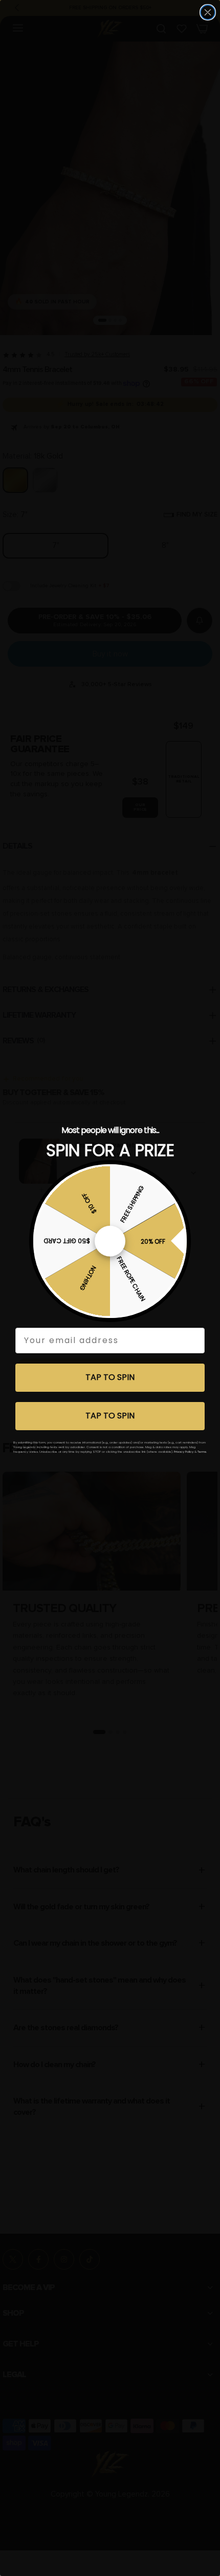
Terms (202, 1452)
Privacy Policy (184, 1452)
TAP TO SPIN (110, 1377)
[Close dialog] (208, 12)
